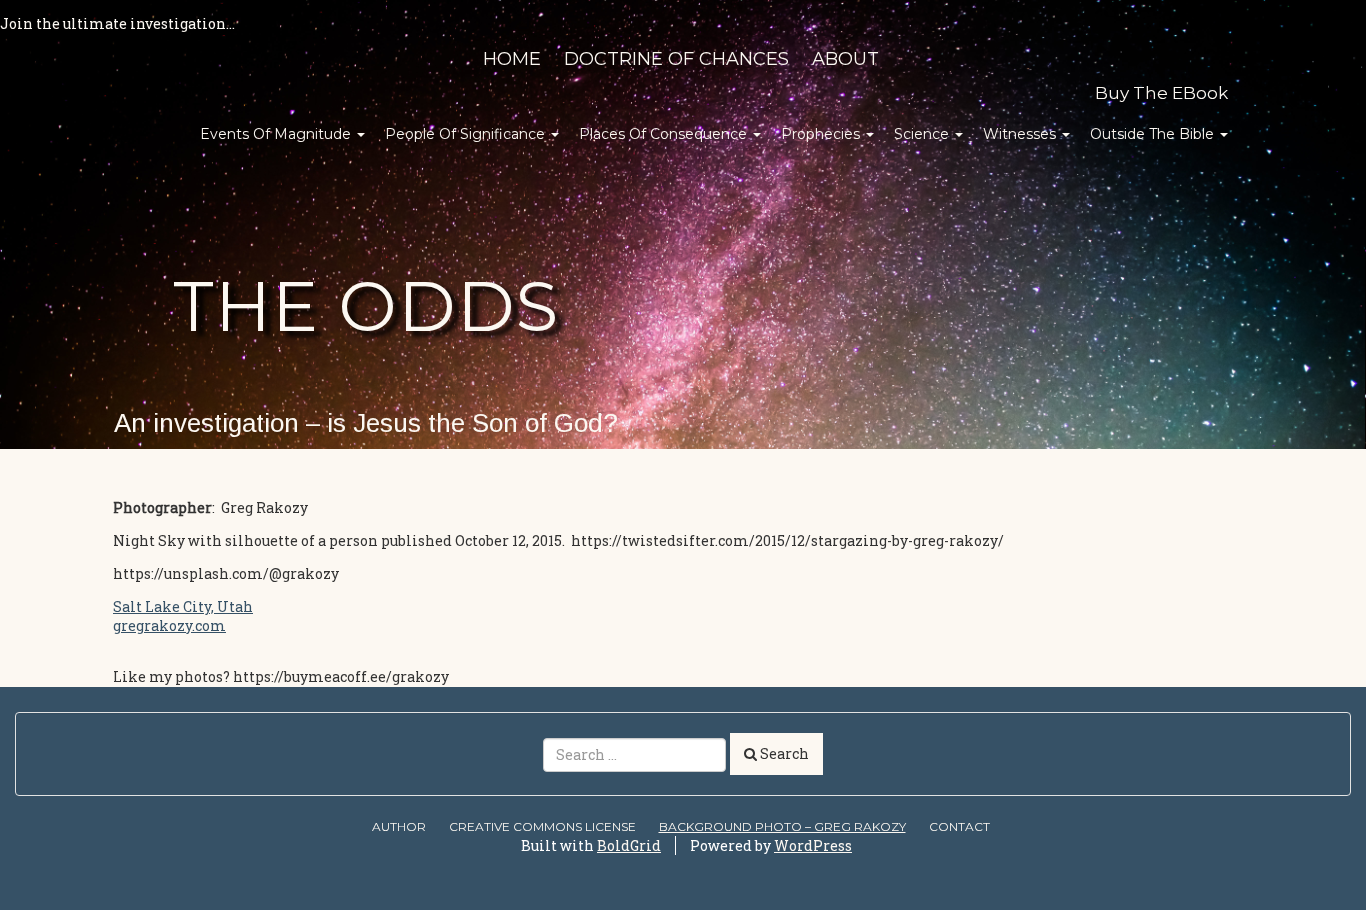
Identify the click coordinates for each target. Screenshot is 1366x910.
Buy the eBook (1161, 93)
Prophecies (822, 134)
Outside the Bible (1154, 134)
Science (923, 134)
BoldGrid (629, 845)
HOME (512, 59)
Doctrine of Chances (676, 59)
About (845, 59)
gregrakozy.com (169, 625)
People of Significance (467, 134)
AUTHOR (399, 826)
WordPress (813, 845)
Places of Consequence (665, 134)
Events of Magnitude (277, 134)
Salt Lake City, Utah (183, 606)
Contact (959, 826)
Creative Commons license (542, 826)
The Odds (366, 306)
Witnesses (1021, 134)
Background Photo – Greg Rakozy (782, 826)
